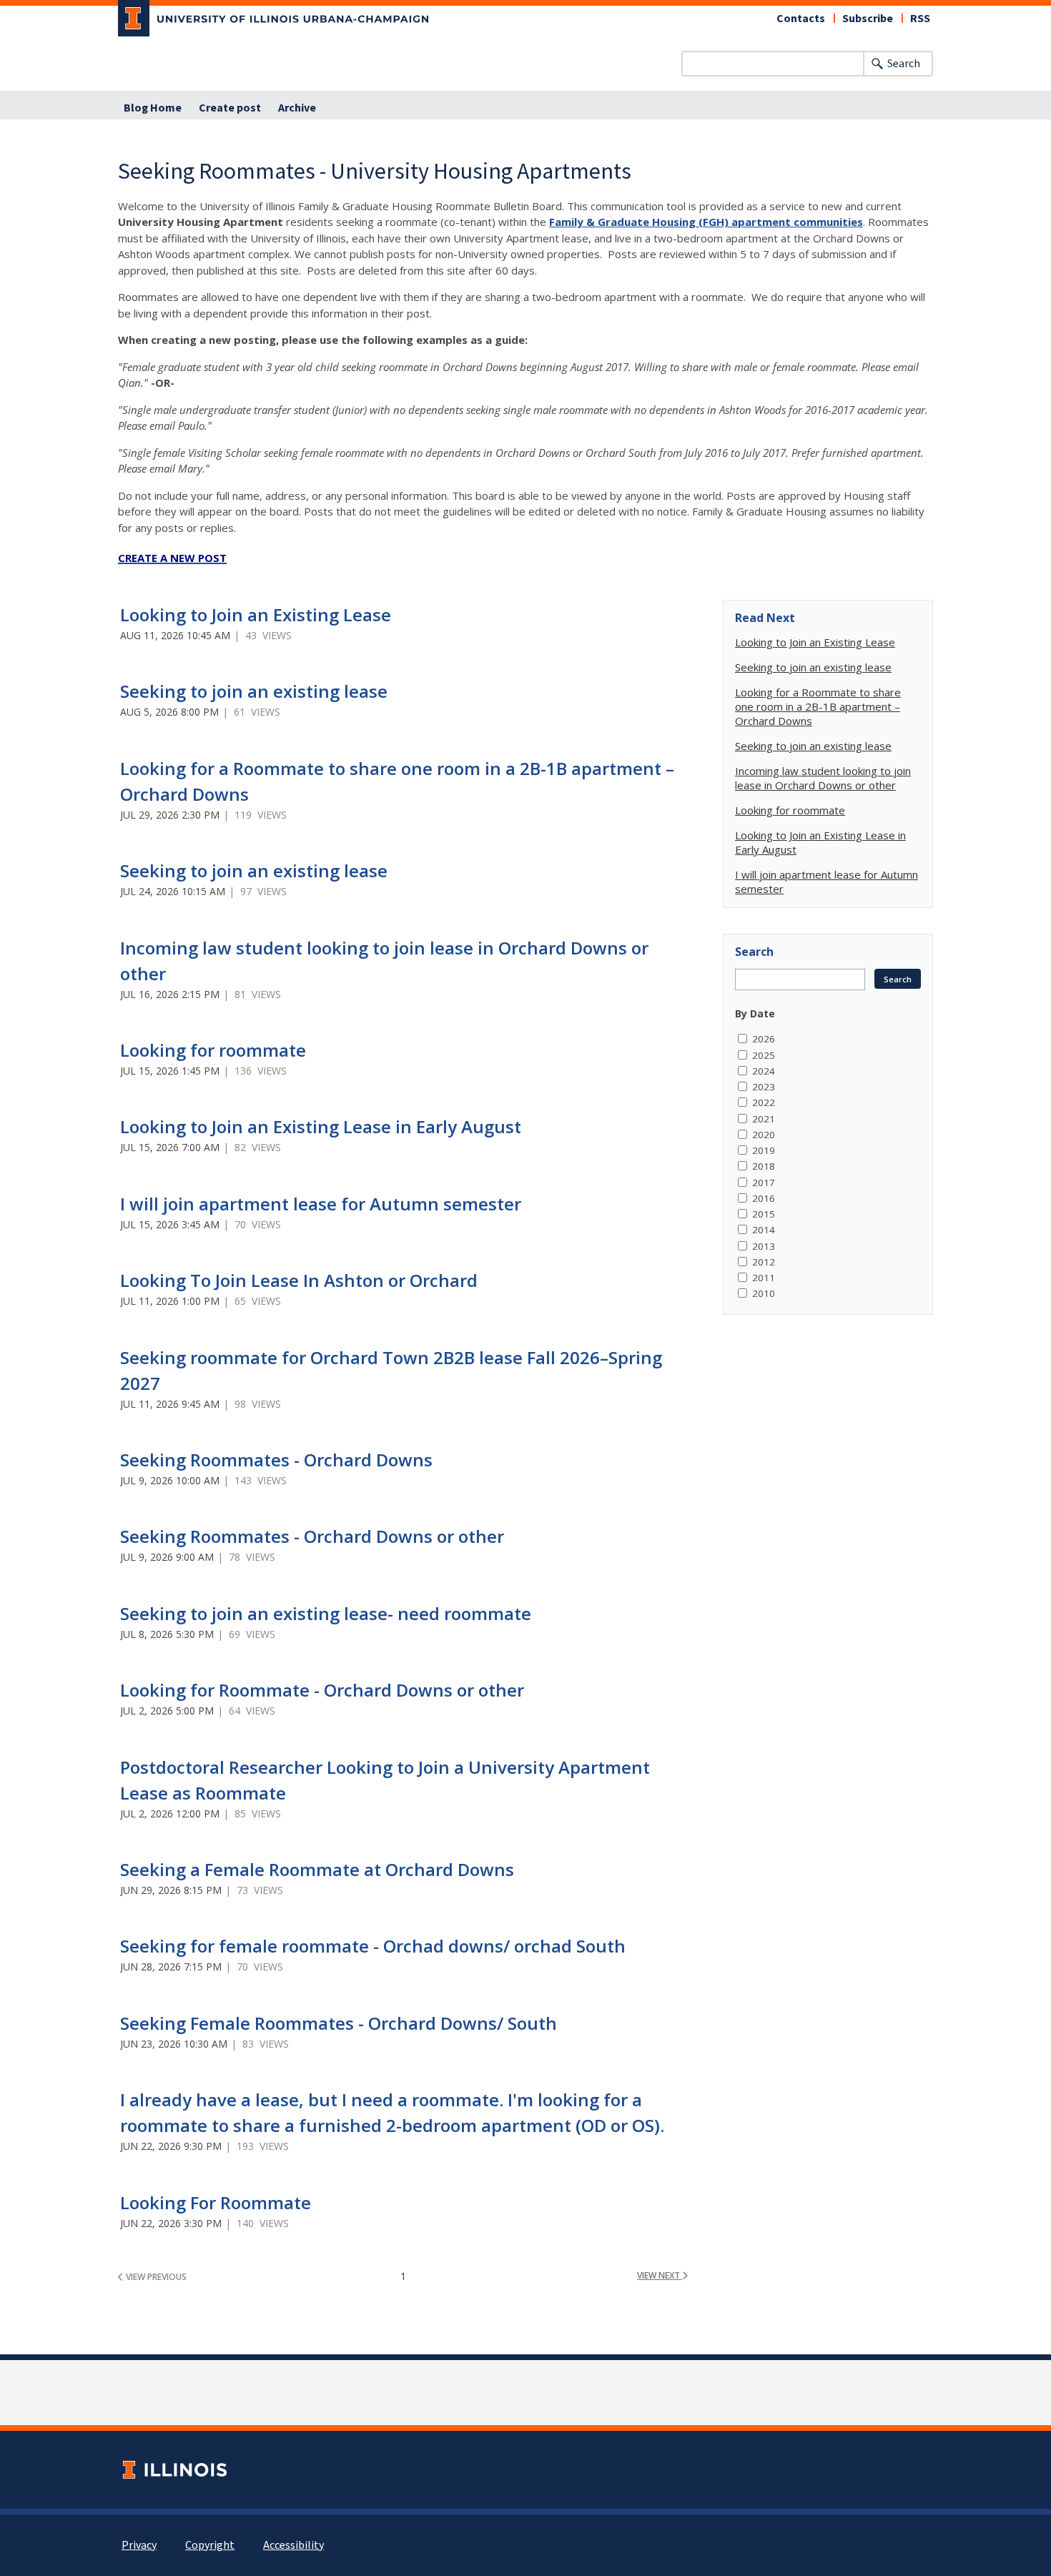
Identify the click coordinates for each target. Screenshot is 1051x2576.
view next (660, 2275)
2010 (764, 1293)
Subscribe (868, 19)
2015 (764, 1214)
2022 (764, 1102)
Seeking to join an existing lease (254, 691)
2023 (764, 1087)
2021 (764, 1119)
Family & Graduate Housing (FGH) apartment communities (706, 222)
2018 (764, 1166)
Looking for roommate (213, 1050)
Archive (297, 108)
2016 (764, 1198)
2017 (764, 1183)
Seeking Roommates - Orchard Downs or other (312, 1536)
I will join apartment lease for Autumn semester (321, 1204)
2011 (764, 1278)
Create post (230, 108)
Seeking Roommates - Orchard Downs (276, 1460)
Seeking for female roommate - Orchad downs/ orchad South (373, 1946)
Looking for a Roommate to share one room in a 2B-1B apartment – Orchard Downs (818, 706)
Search (904, 64)
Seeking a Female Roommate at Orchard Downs (317, 1869)
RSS (920, 19)
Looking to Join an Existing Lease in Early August (321, 1126)
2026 (764, 1039)
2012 (764, 1262)
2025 (764, 1055)
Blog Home (153, 108)
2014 (764, 1230)
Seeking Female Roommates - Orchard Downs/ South (339, 2023)
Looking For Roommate (216, 2202)
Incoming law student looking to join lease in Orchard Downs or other (823, 778)
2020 (764, 1135)
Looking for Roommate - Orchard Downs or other (322, 1690)
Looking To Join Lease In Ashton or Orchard (299, 1280)
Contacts (801, 19)
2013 (764, 1246)
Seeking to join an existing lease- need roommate (326, 1613)
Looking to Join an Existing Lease (256, 615)
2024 (764, 1071)
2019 (764, 1150)
